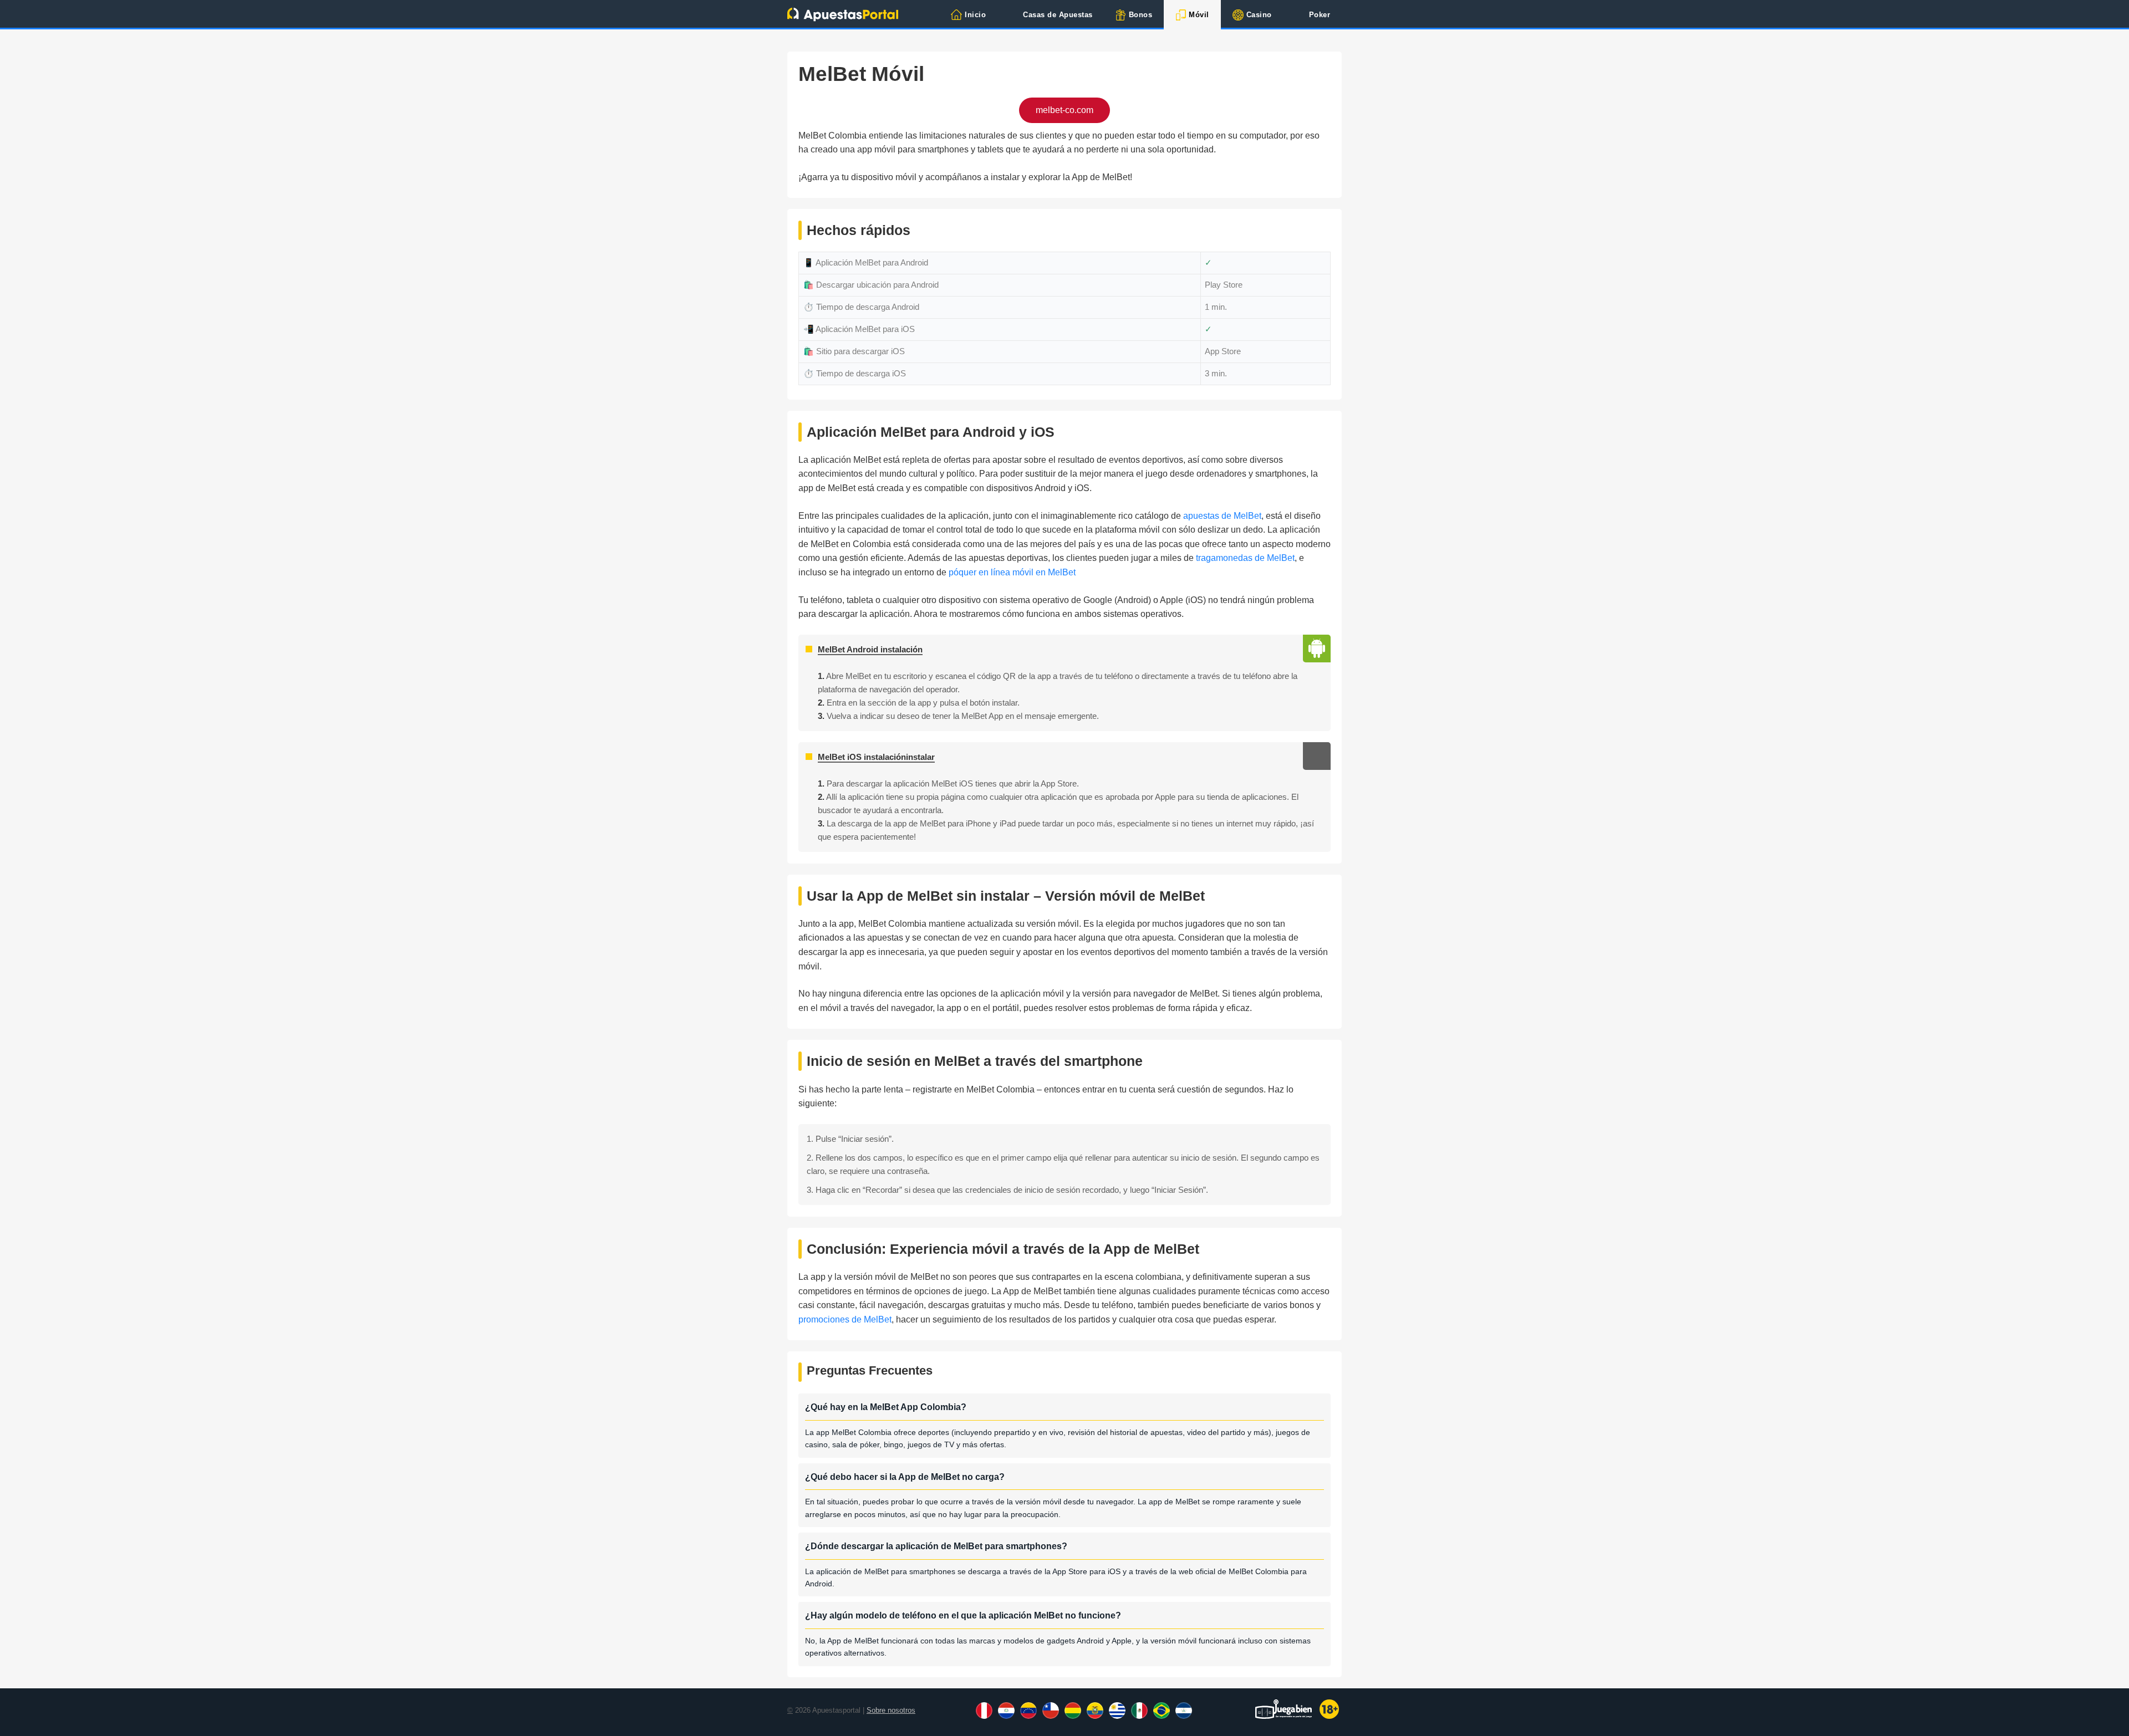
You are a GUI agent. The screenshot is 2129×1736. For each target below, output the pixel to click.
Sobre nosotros (891, 1710)
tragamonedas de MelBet (1245, 558)
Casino (1259, 15)
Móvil (1199, 15)
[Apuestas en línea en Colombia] (843, 14)
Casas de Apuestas (1058, 15)
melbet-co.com (1064, 110)
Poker (1320, 15)
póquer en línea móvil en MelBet (1012, 572)
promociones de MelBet (845, 1319)
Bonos (1141, 15)
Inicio (975, 15)
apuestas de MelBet (1222, 516)
